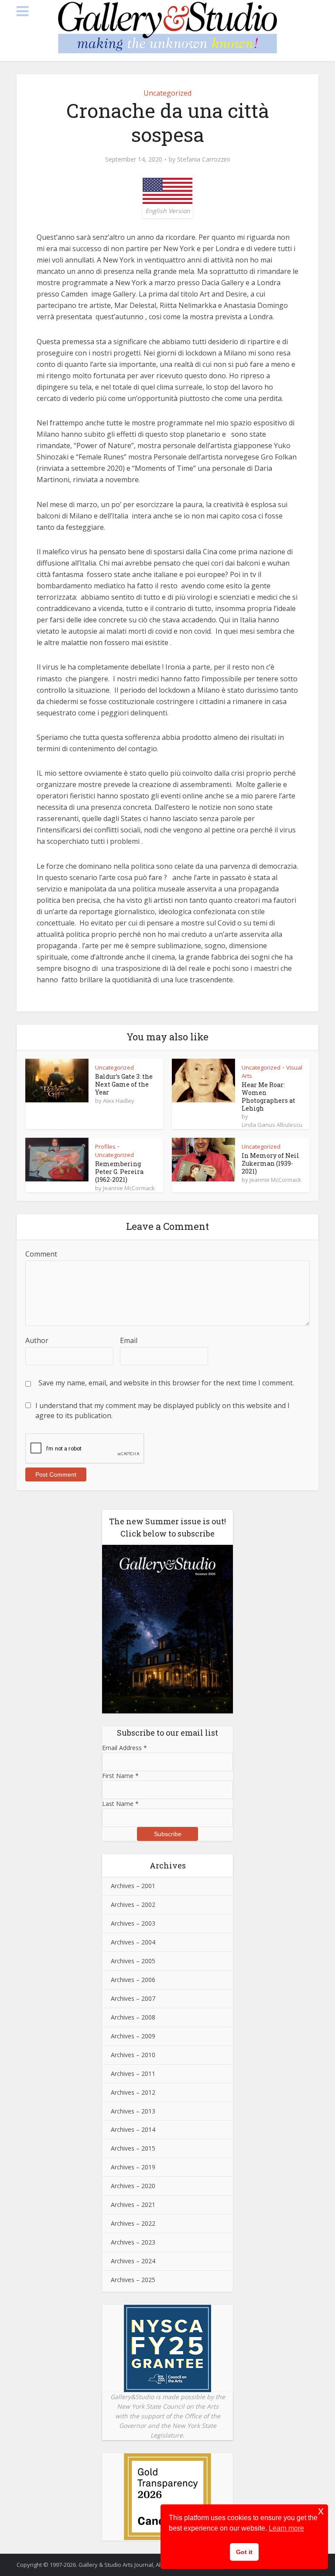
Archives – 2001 (133, 1886)
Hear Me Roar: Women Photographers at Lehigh (268, 1096)
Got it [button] (244, 2552)
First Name (120, 1776)
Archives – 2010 (133, 2055)
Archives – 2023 (133, 2242)
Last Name (120, 1804)
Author (37, 1340)
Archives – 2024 (133, 2261)
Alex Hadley (119, 1101)
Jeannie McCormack (129, 1188)
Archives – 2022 (133, 2223)
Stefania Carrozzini (203, 159)
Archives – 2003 (133, 1923)
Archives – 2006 (133, 1980)
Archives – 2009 (133, 2036)
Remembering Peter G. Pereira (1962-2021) (119, 1172)
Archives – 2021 (133, 2205)
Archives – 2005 (133, 1961)
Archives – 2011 (133, 2074)
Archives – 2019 (133, 2167)
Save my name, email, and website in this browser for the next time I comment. (166, 1383)
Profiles (105, 1146)
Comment (41, 1254)
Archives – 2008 (133, 2017)
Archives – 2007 (133, 1998)
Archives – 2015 (133, 2148)
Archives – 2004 (133, 1942)
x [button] (321, 2511)
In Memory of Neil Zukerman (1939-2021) (270, 1163)
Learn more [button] (286, 2528)
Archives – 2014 (133, 2129)
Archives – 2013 (133, 2111)
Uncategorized (167, 93)
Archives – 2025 (133, 2280)
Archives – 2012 (133, 2092)
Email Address (125, 1748)
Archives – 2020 (133, 2186)
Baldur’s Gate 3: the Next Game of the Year (124, 1084)
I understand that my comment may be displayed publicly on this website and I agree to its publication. (162, 1410)
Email (129, 1340)
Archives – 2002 (133, 1904)
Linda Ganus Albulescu (272, 1125)
